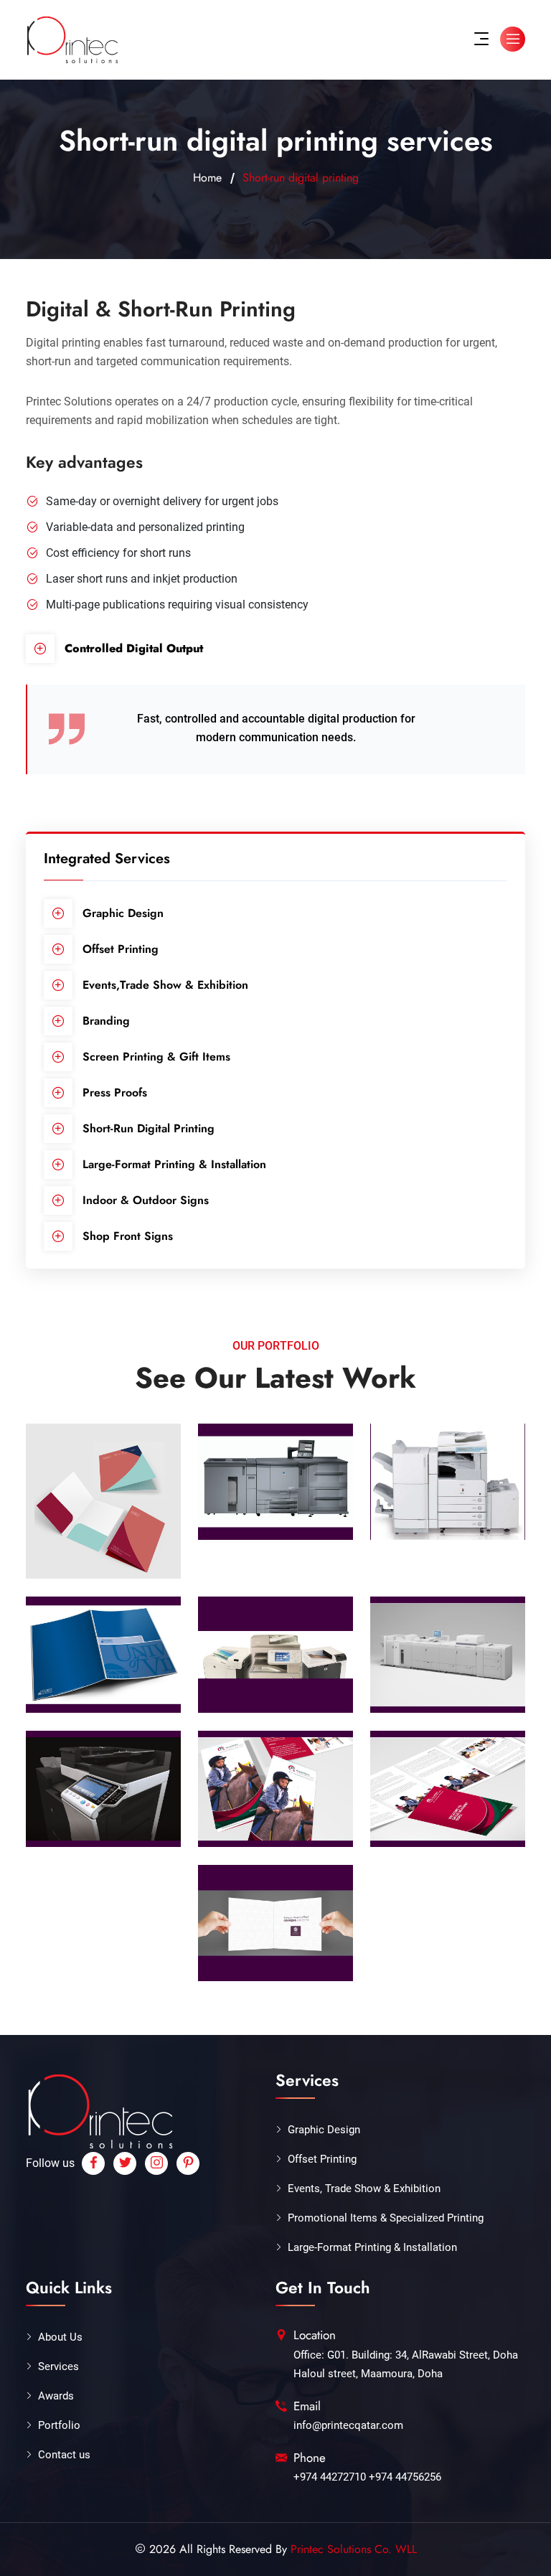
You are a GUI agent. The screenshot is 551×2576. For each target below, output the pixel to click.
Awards (56, 2396)
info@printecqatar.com (348, 2425)
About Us (60, 2337)
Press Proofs (115, 1092)
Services (58, 2366)
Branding (106, 1021)
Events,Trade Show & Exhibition (165, 985)
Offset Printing (121, 949)
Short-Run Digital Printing (149, 1128)
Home (207, 178)
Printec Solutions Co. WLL (354, 2549)
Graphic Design (123, 913)
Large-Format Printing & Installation (174, 1164)
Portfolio (59, 2425)
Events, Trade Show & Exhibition (364, 2189)
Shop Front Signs (128, 1236)
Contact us (64, 2455)
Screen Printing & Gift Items (156, 1057)
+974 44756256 (405, 2477)
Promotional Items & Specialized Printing (386, 2218)
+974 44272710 (330, 2477)
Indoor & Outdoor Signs (146, 1200)
